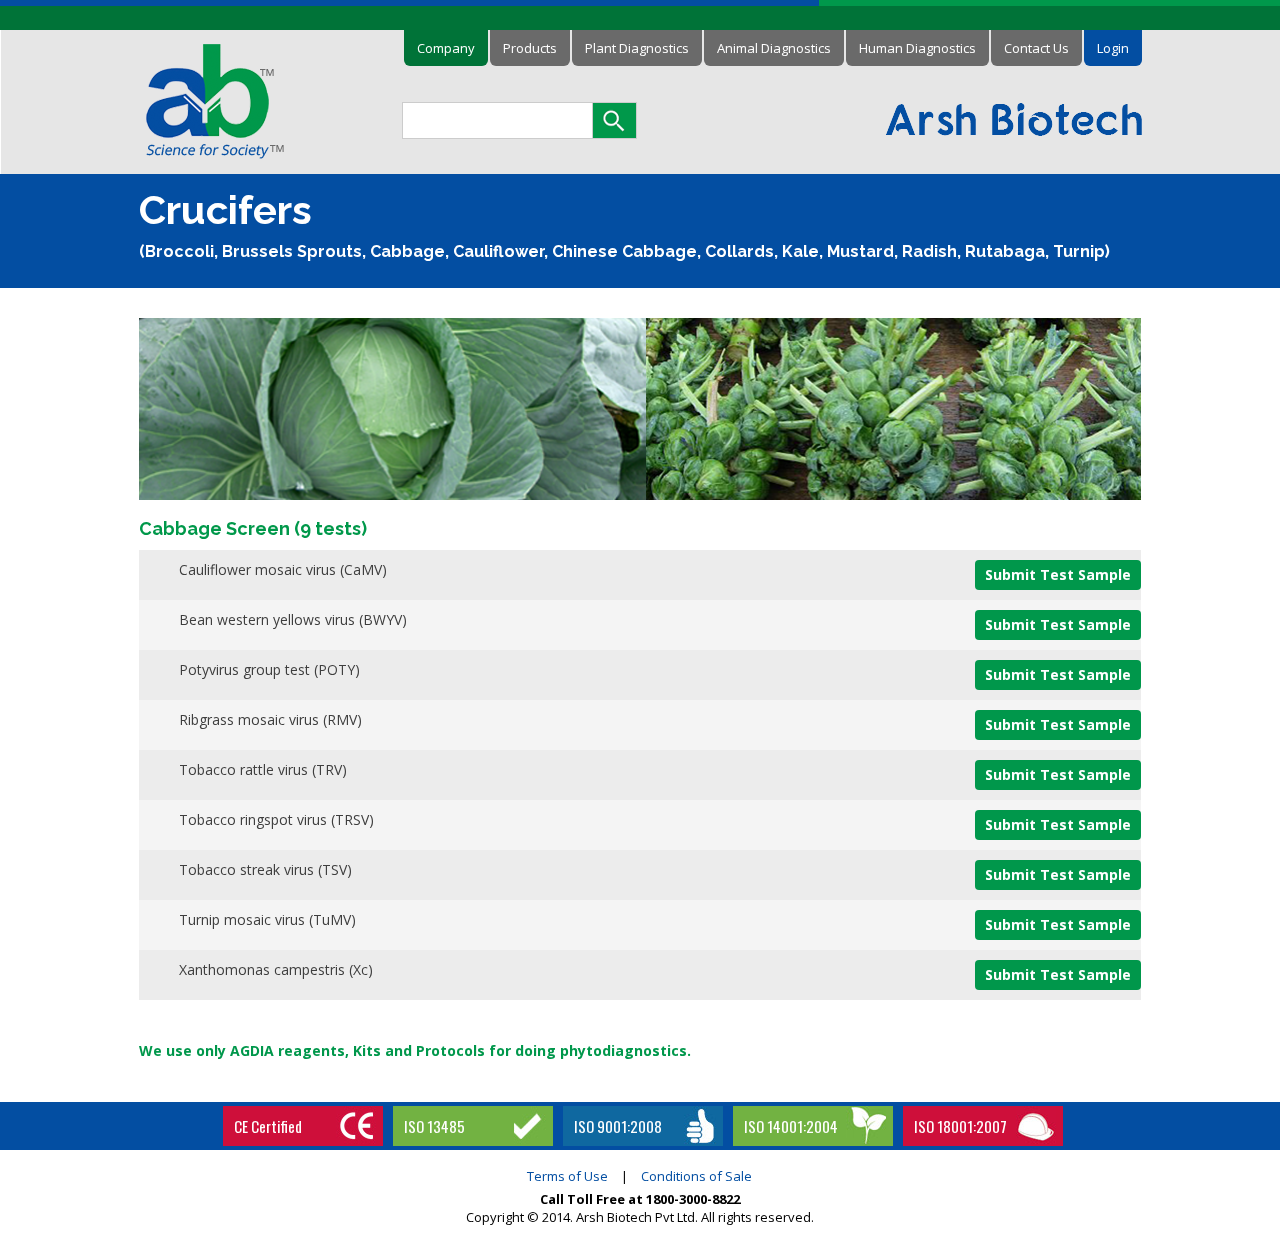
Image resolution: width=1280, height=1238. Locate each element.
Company (446, 48)
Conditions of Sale (696, 1176)
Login (1113, 48)
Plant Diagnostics (637, 48)
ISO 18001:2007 (960, 1126)
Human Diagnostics (917, 48)
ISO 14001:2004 (791, 1126)
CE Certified (268, 1126)
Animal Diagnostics (774, 48)
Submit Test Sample (1058, 574)
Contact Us (1036, 48)
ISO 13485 (434, 1126)
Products (530, 48)
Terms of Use (567, 1176)
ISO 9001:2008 (618, 1126)
